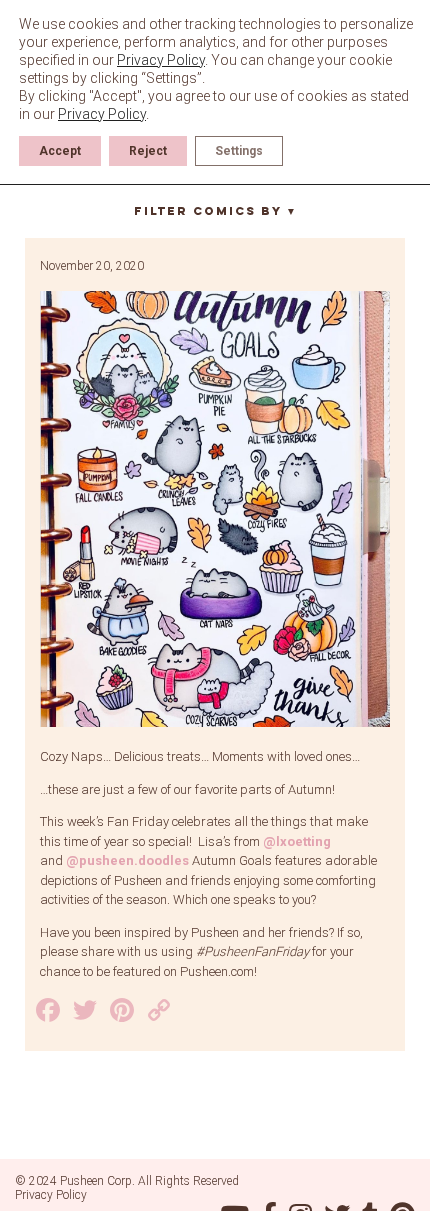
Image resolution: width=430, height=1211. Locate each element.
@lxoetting (297, 841)
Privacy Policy (51, 1195)
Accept (60, 151)
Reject (148, 151)
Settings (239, 151)
